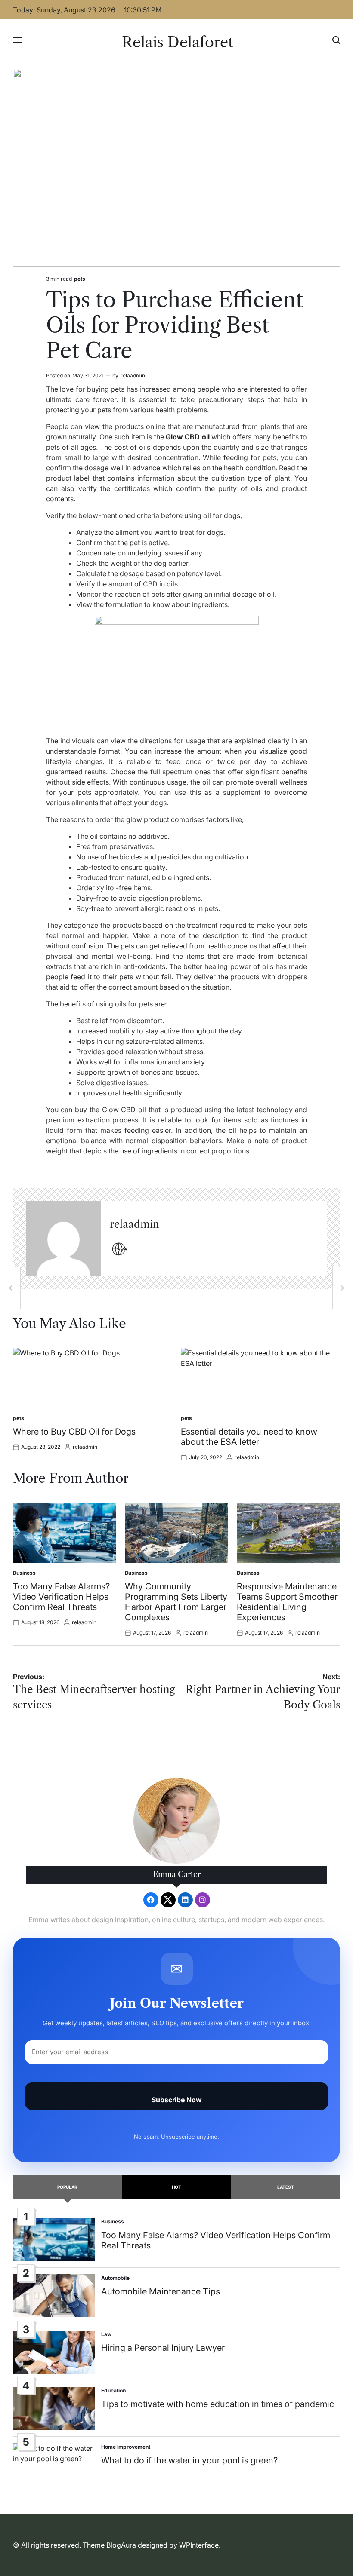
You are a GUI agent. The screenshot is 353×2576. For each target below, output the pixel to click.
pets (80, 279)
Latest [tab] (286, 2187)
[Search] (336, 40)
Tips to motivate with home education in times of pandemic (218, 2404)
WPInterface (199, 2545)
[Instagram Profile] (203, 1900)
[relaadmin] (63, 1239)
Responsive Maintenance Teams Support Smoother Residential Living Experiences (287, 1602)
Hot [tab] (176, 2187)
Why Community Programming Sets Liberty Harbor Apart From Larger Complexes (176, 1602)
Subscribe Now (177, 2100)
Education (113, 2390)
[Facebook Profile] (151, 1900)
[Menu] (18, 40)
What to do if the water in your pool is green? (189, 2460)
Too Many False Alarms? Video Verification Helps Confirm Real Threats (61, 1597)
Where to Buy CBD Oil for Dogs (74, 1432)
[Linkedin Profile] (185, 1900)
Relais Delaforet (178, 42)
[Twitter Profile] (168, 1900)
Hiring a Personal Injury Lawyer (163, 2348)
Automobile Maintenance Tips (161, 2291)
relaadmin (133, 376)
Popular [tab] (67, 2187)
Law (106, 2334)
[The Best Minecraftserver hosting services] (10, 1288)
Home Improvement (126, 2447)
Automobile (115, 2278)
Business (24, 1573)
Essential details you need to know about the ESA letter (249, 1437)
